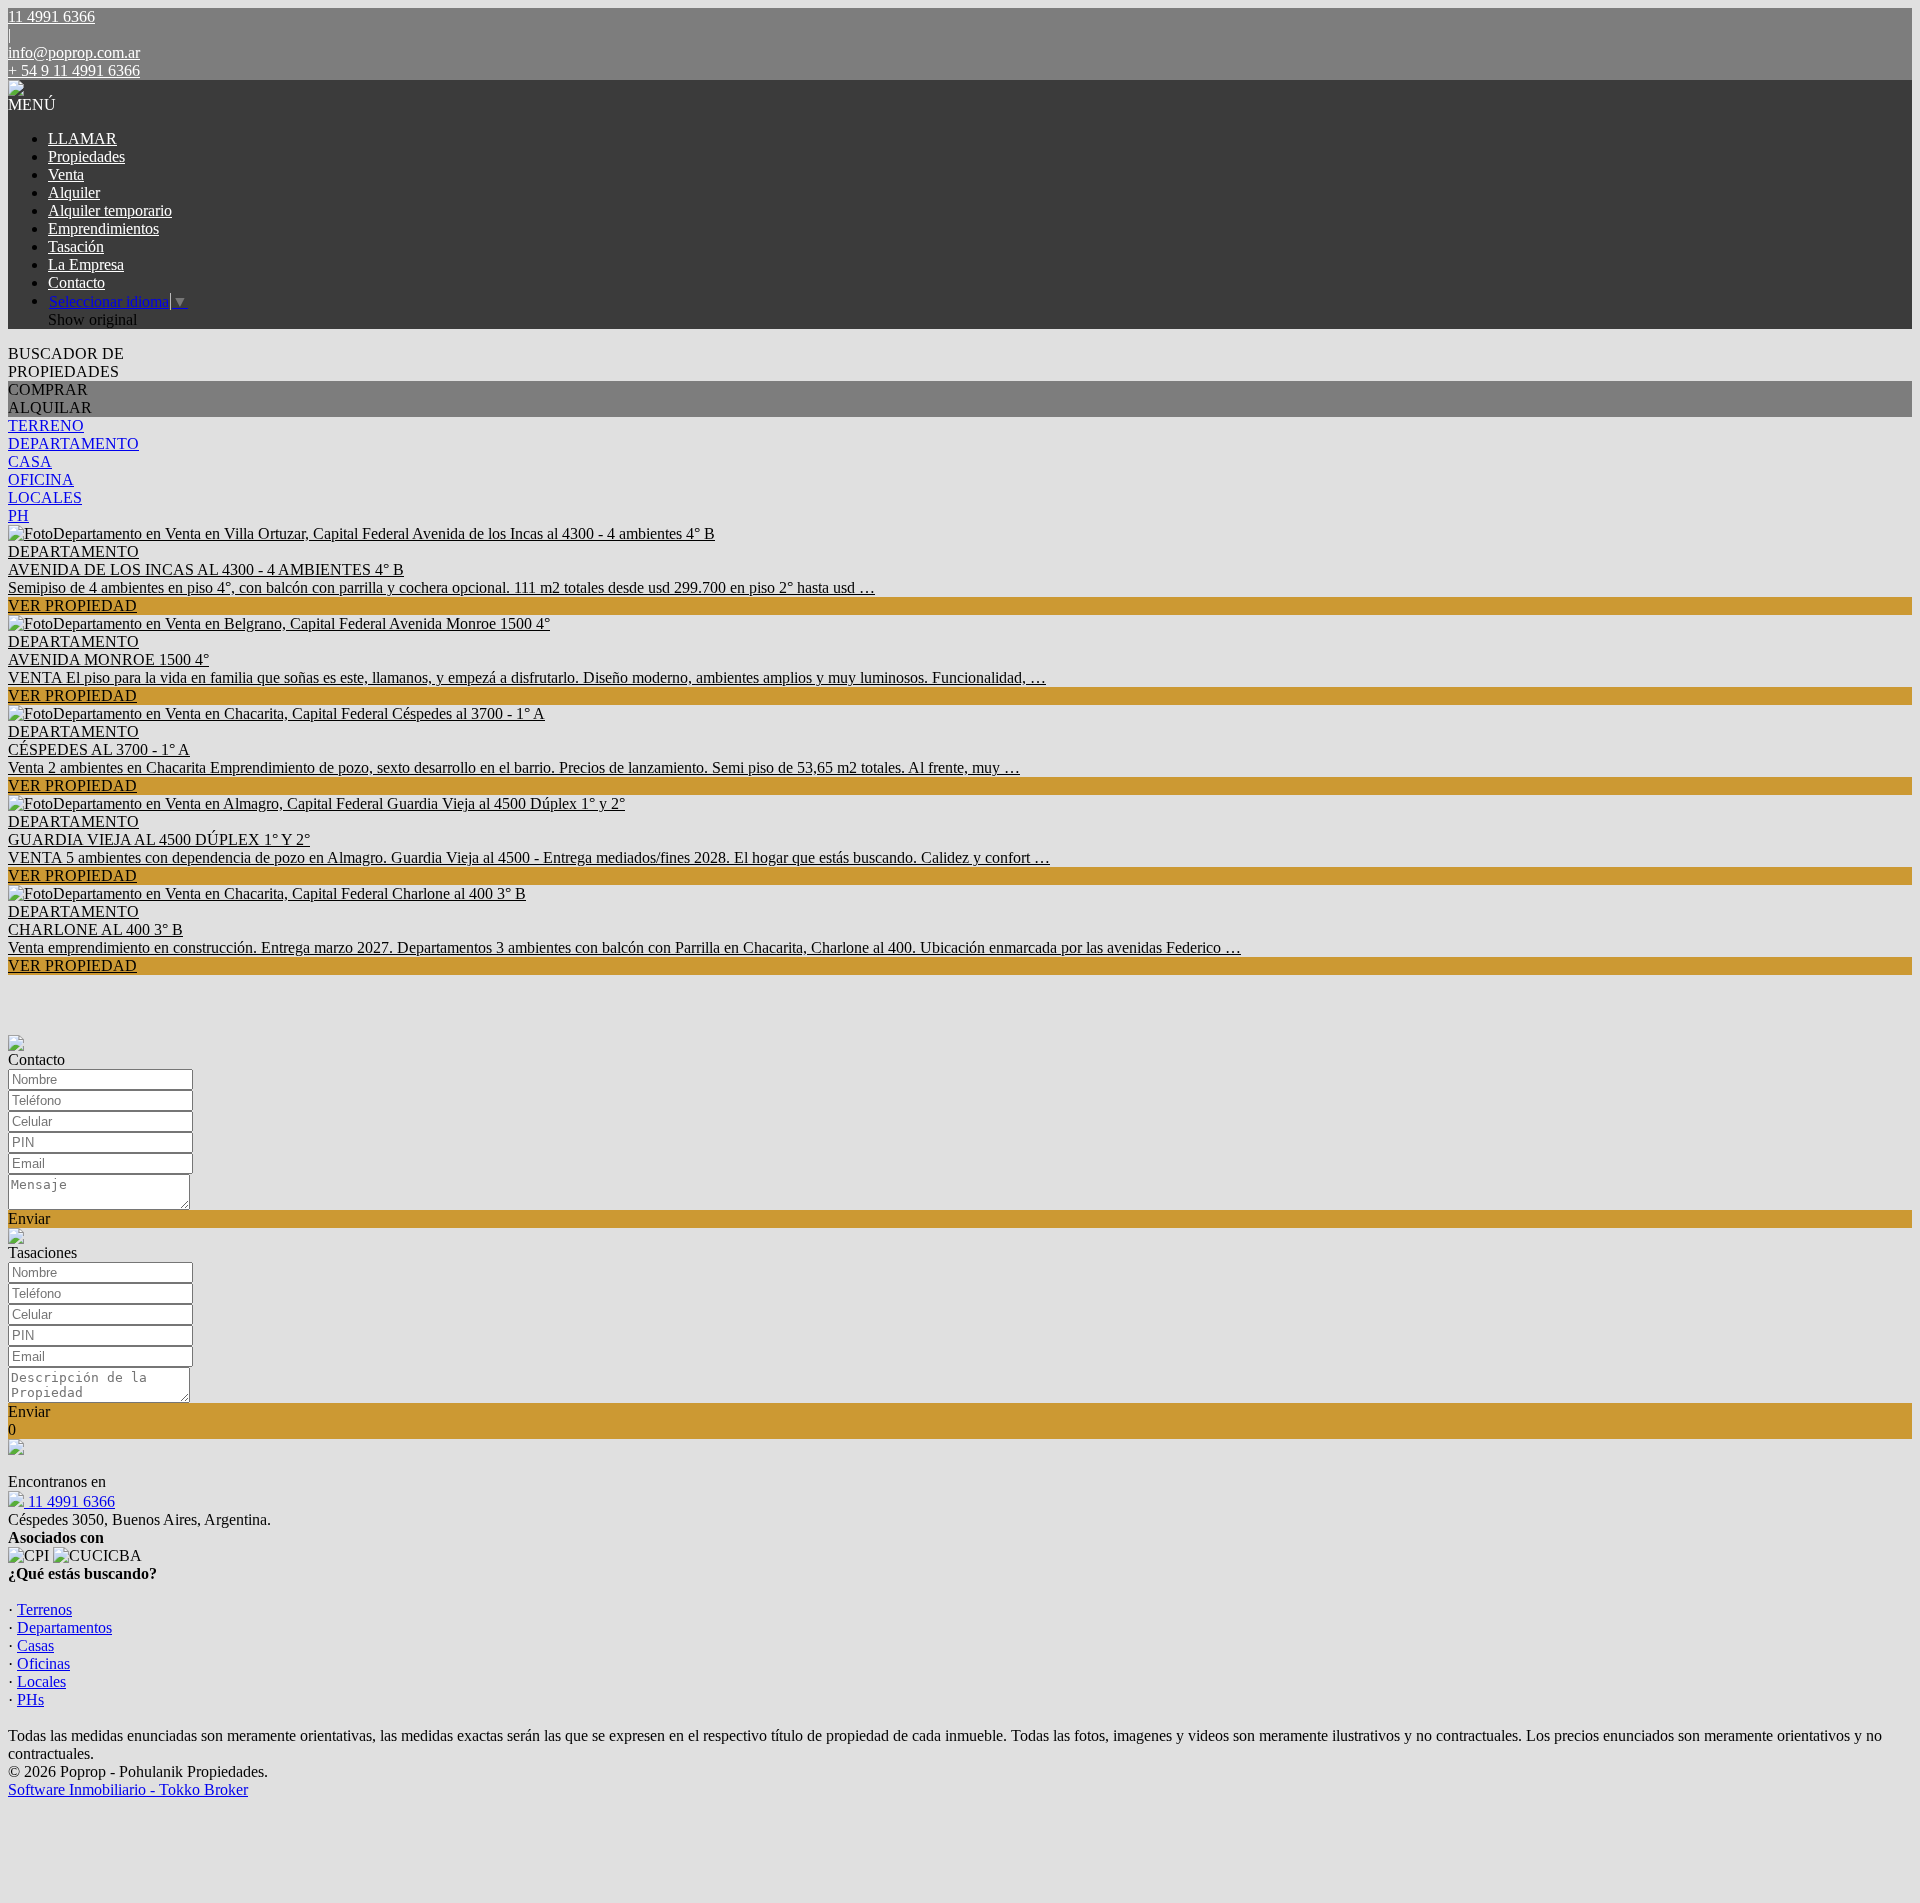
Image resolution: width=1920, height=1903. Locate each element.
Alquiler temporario (110, 210)
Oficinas (43, 1663)
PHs (30, 1699)
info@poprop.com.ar (74, 52)
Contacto (76, 282)
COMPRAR (48, 389)
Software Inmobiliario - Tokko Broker (128, 1789)
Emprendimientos (103, 228)
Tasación (76, 246)
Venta (66, 174)
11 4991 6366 (69, 1501)
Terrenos (44, 1609)
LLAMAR (82, 138)
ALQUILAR (50, 407)
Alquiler (74, 192)
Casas (35, 1645)
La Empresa (86, 264)
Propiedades (86, 156)
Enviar (29, 1218)
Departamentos (64, 1627)
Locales (41, 1681)
